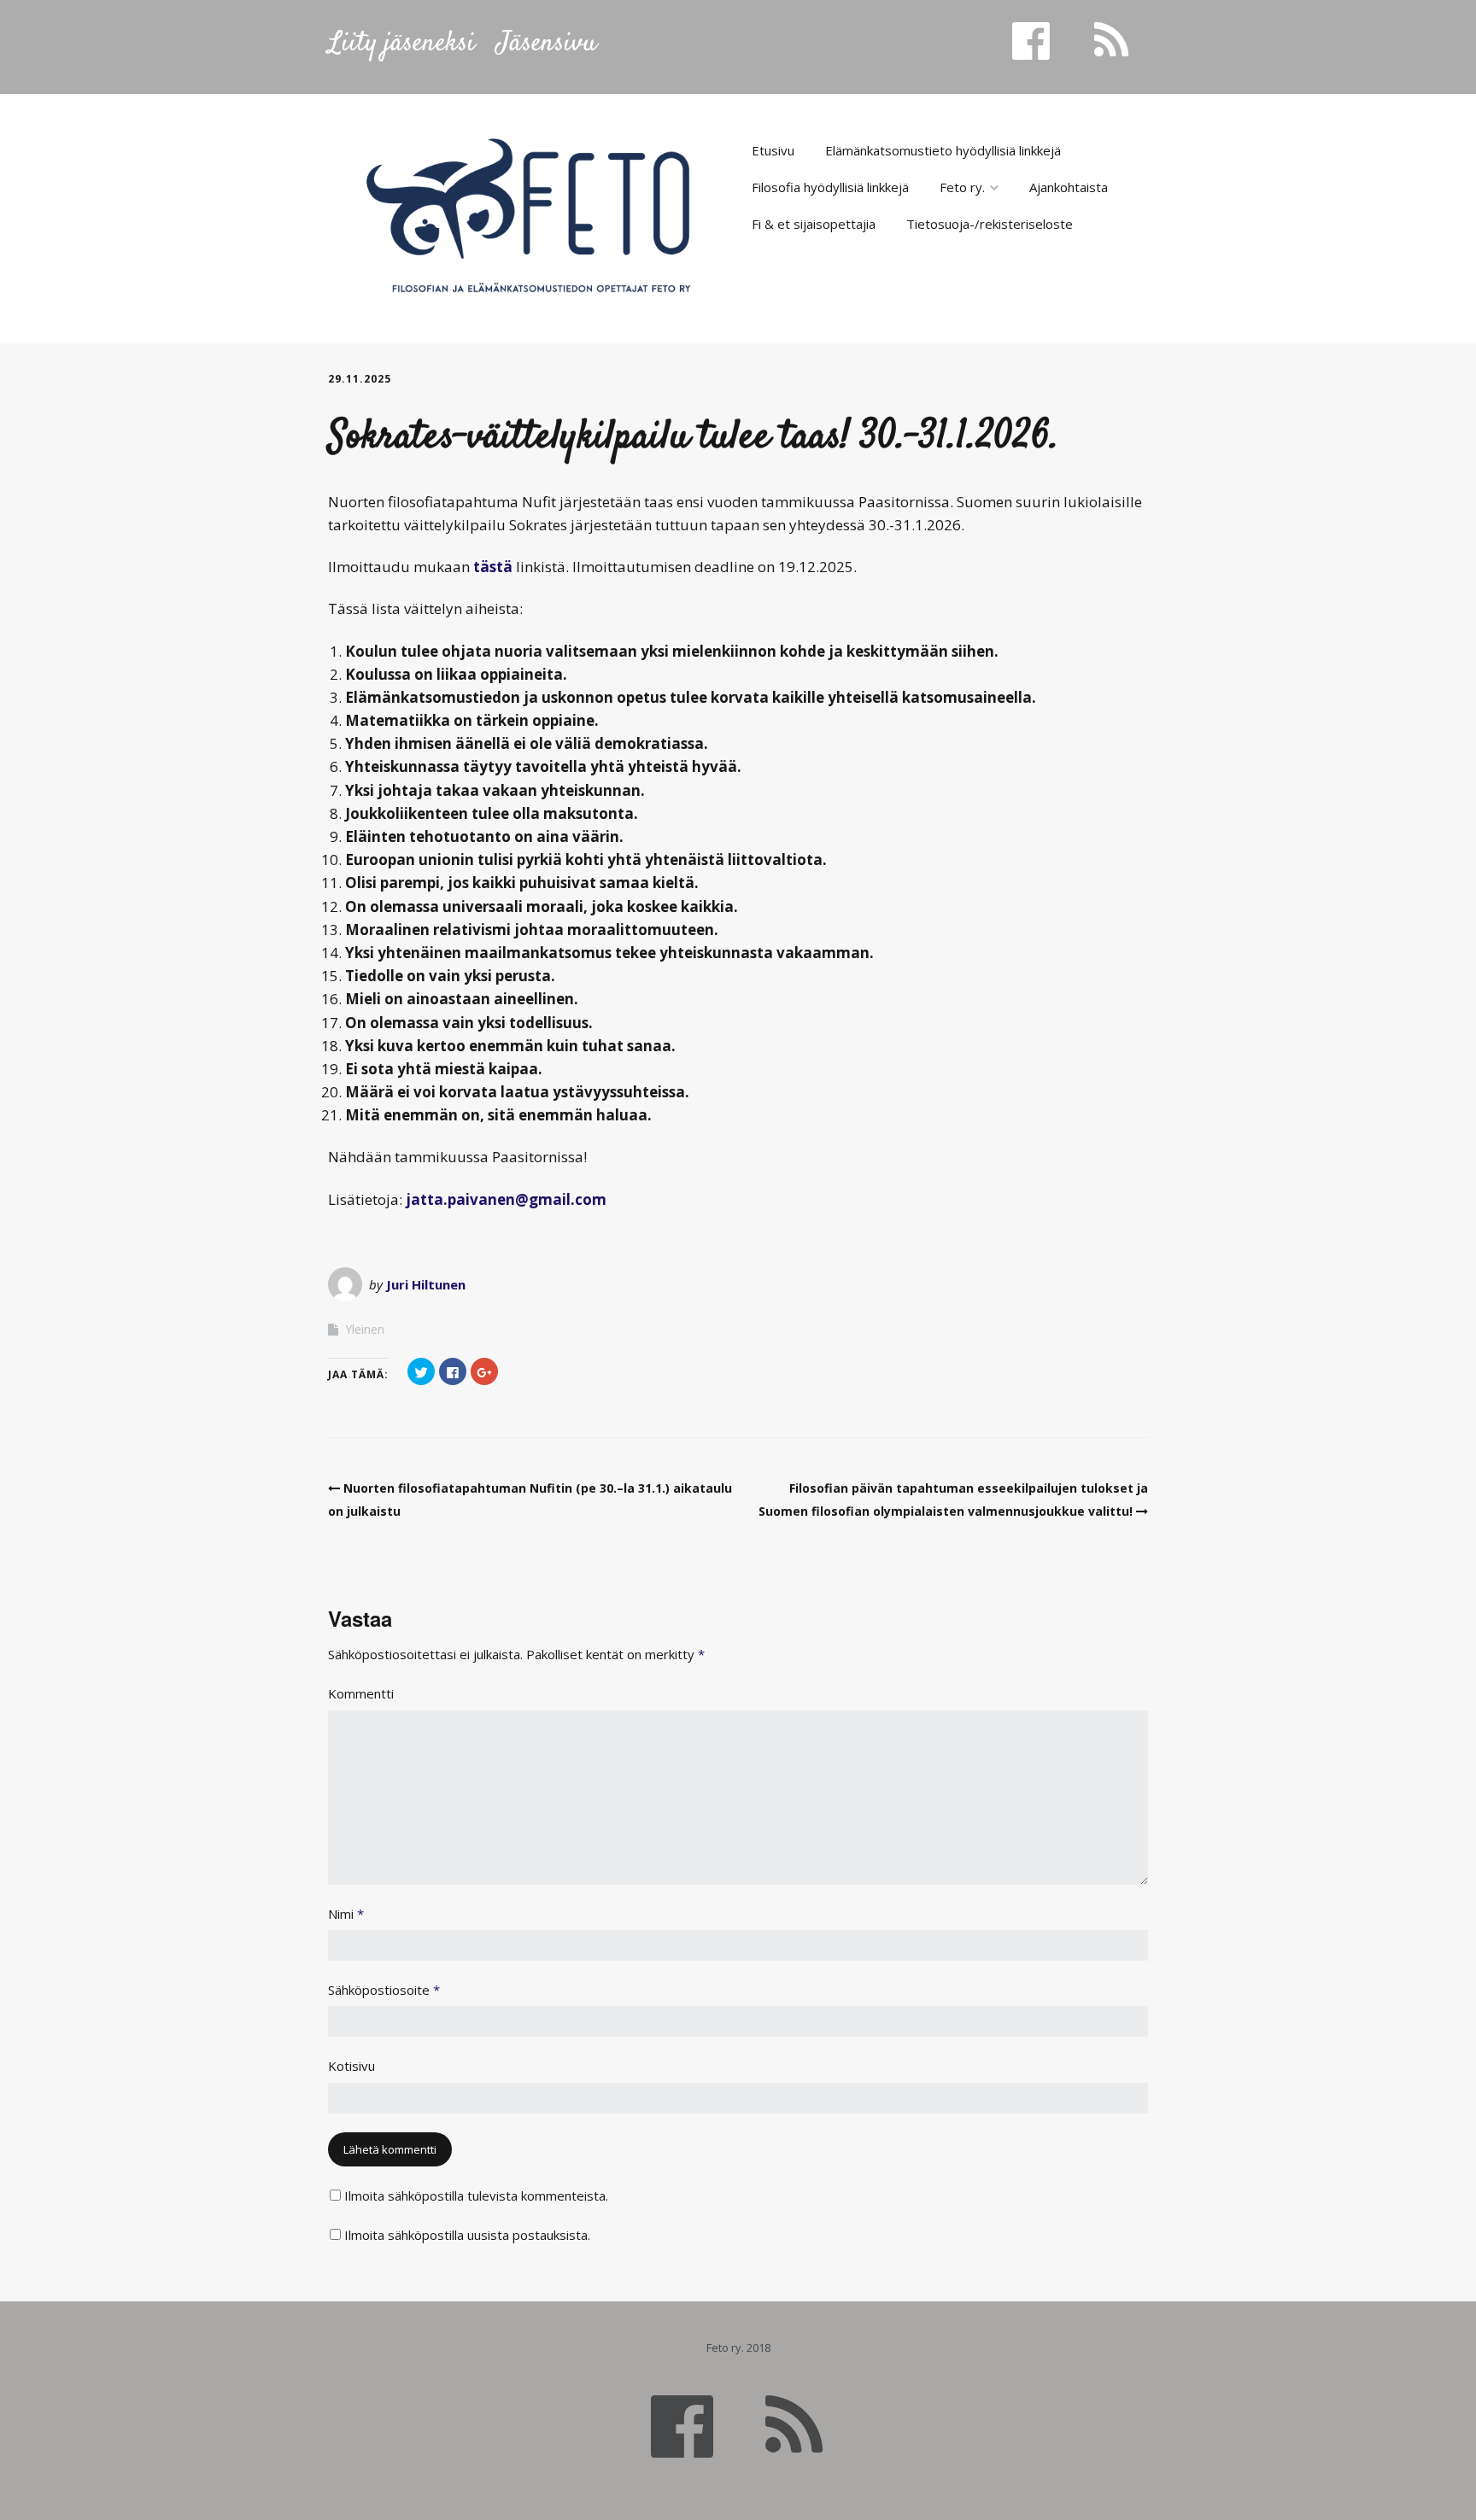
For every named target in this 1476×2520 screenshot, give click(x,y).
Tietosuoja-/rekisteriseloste (990, 224)
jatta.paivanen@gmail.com (506, 1199)
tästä (493, 567)
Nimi (346, 1914)
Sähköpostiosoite (384, 1990)
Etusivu (773, 150)
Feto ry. (962, 187)
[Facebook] (682, 2424)
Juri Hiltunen (426, 1284)
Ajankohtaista (1069, 187)
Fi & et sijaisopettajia (814, 224)
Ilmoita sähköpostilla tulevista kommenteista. (476, 2195)
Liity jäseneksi (401, 44)
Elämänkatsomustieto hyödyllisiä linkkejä (943, 150)
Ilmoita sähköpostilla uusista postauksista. (467, 2235)
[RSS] (794, 2424)
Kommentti (361, 1693)
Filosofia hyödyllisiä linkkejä (830, 187)
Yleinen (365, 1329)
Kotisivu (351, 2066)
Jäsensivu (547, 44)
